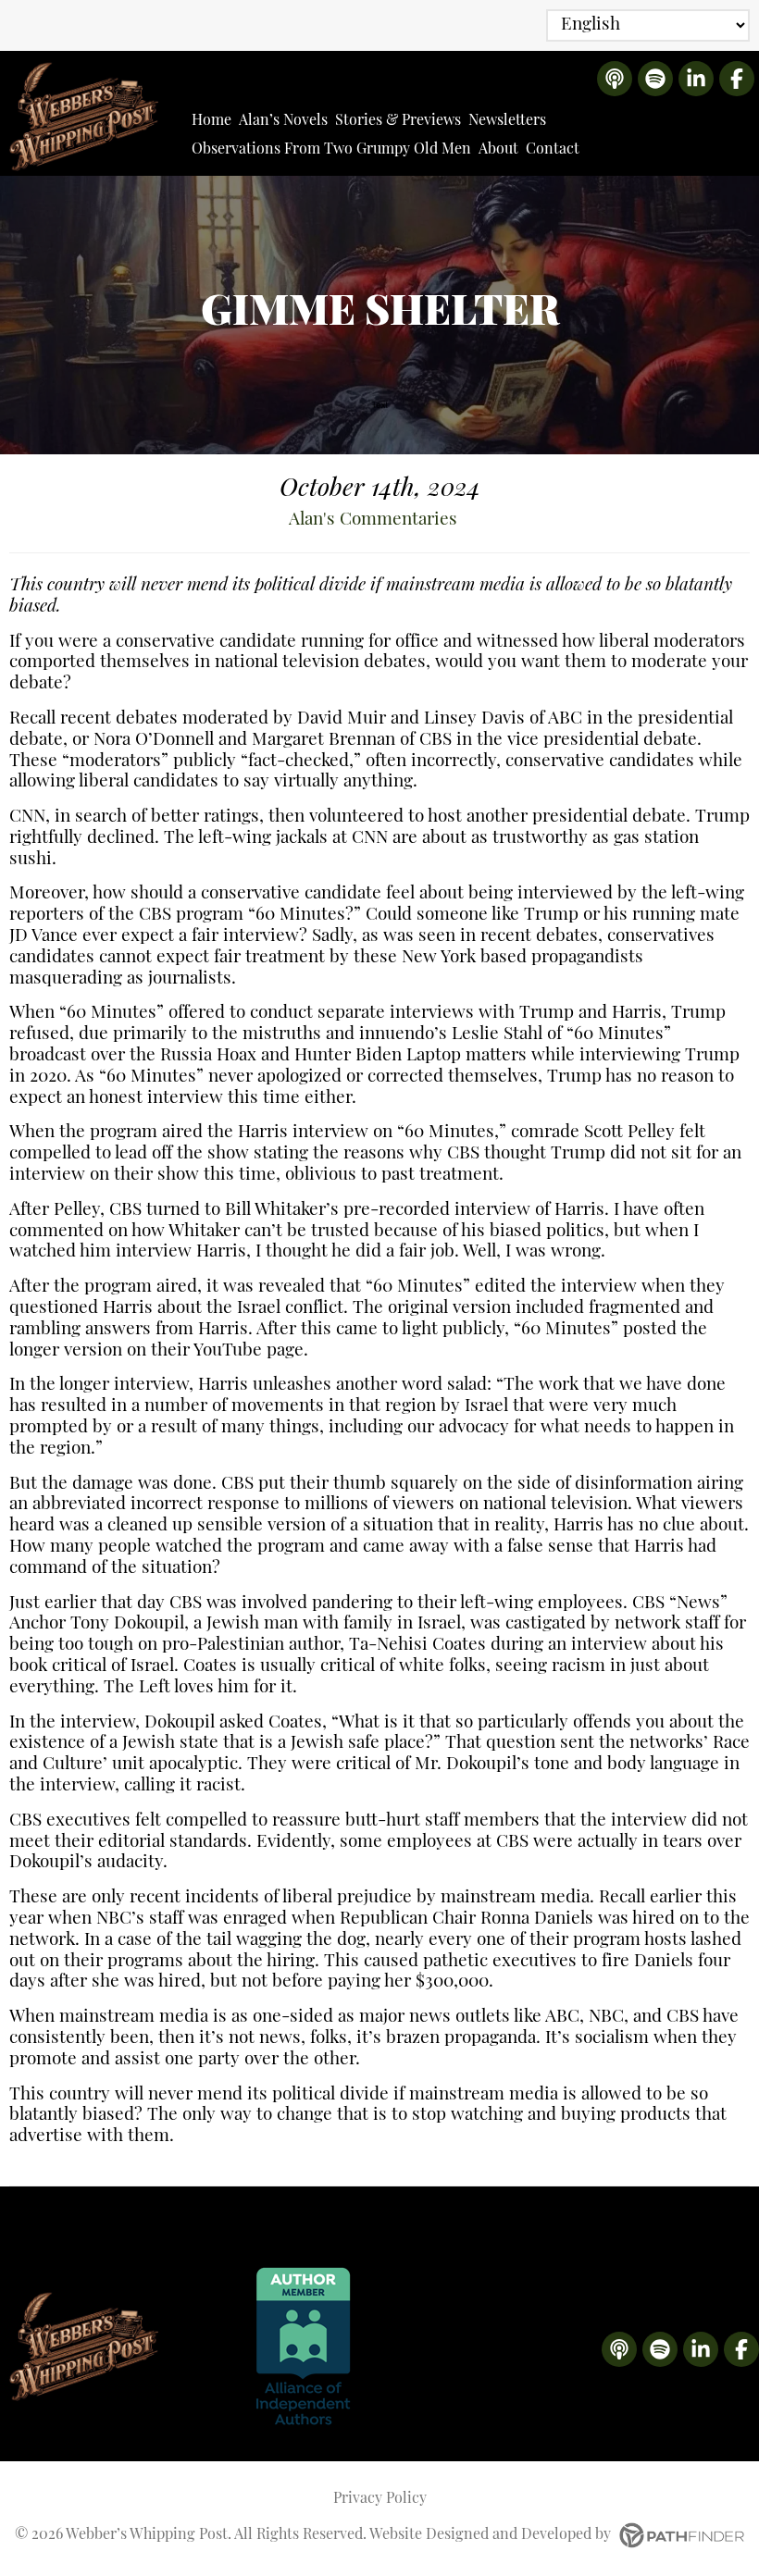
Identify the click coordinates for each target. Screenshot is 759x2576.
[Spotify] (655, 79)
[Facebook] (737, 79)
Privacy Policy (380, 2499)
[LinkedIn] (696, 79)
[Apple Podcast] (615, 79)
